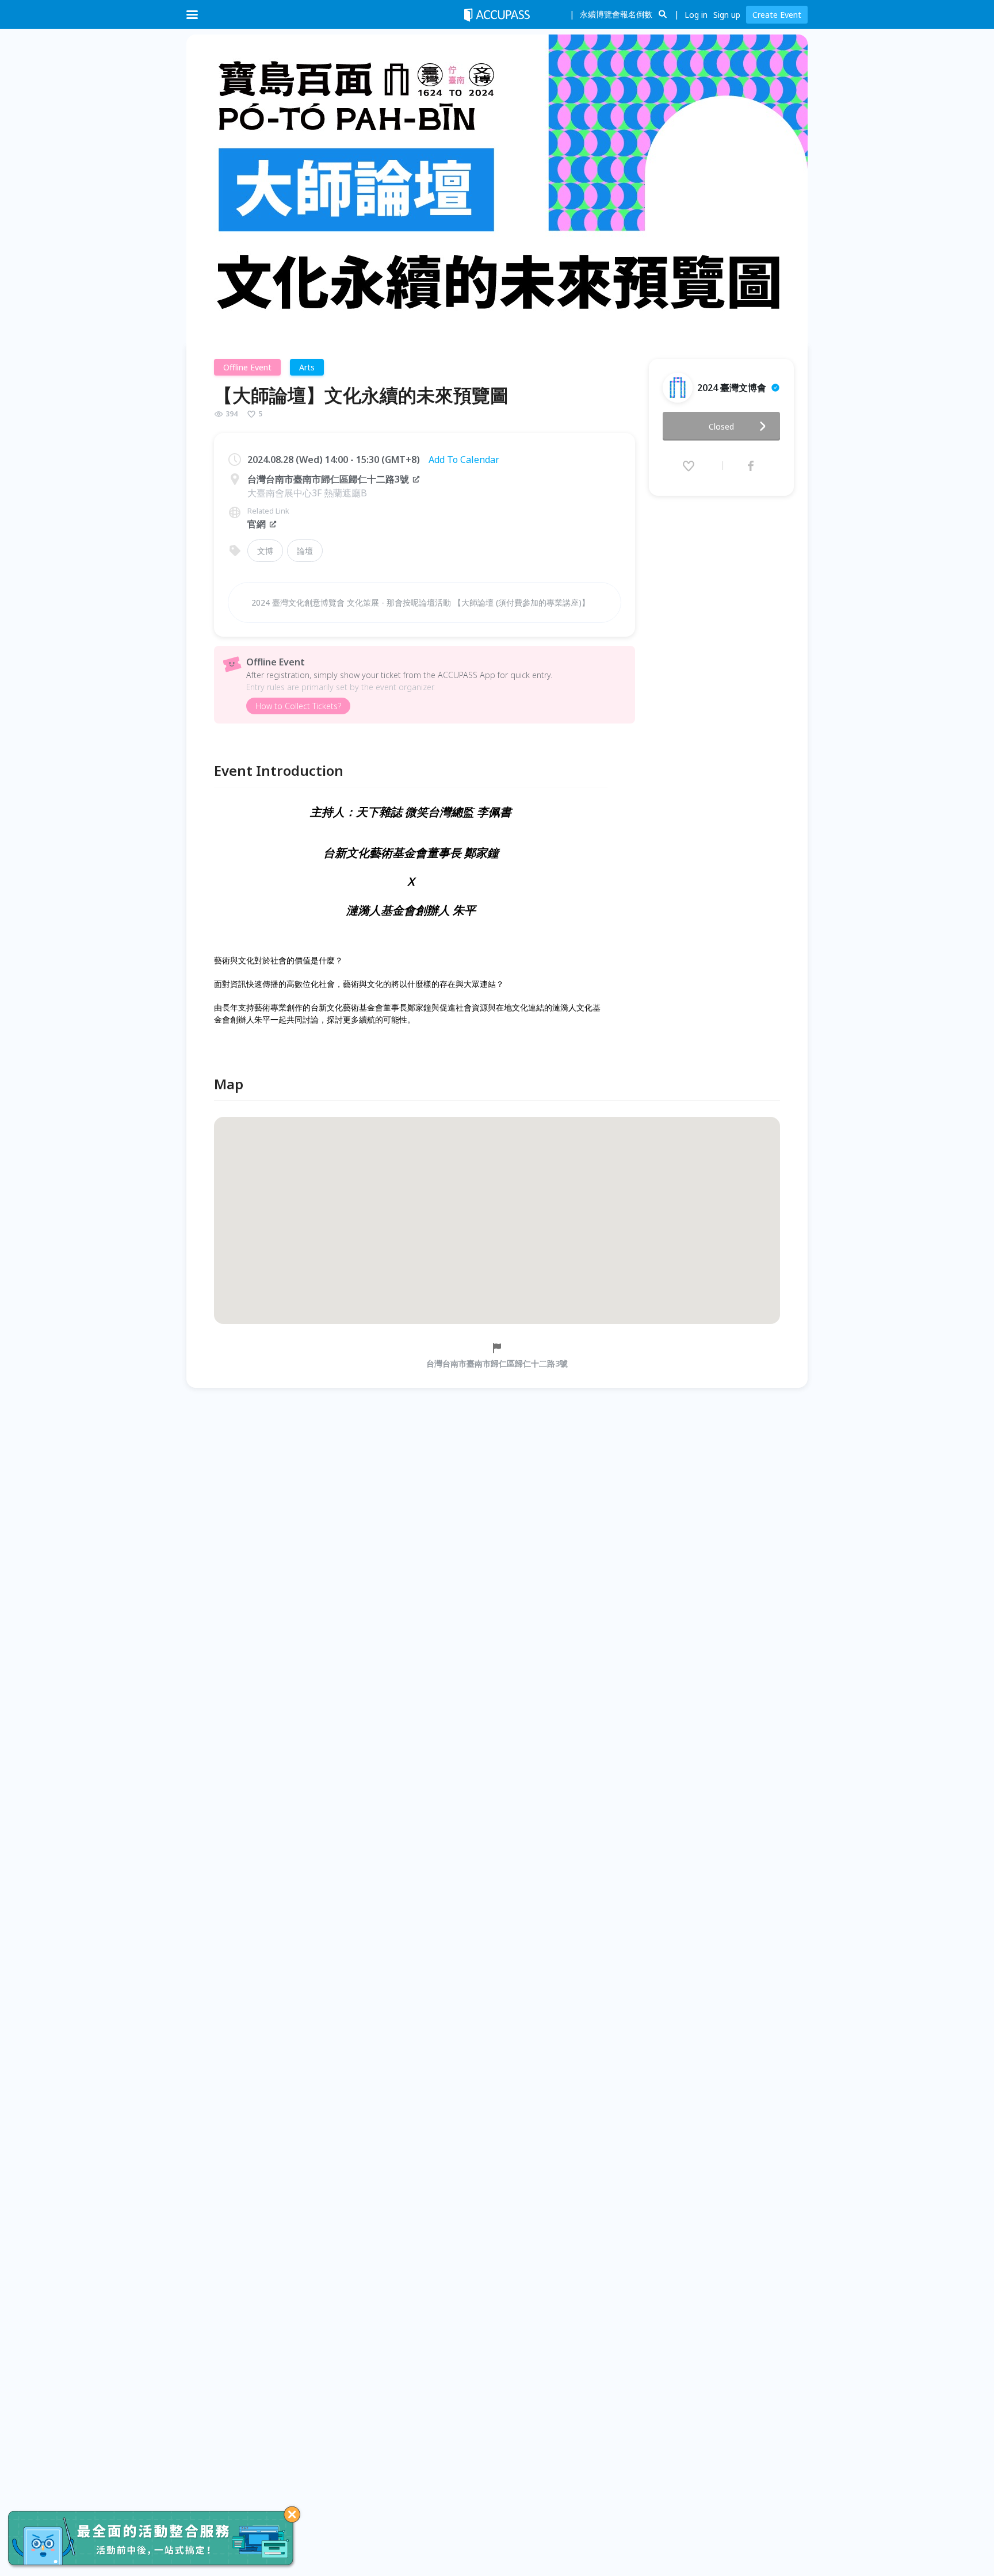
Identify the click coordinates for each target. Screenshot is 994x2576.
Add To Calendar (464, 460)
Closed (721, 426)
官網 (257, 524)
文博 (265, 551)
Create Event (777, 15)
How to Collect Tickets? (298, 706)
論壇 (305, 551)
